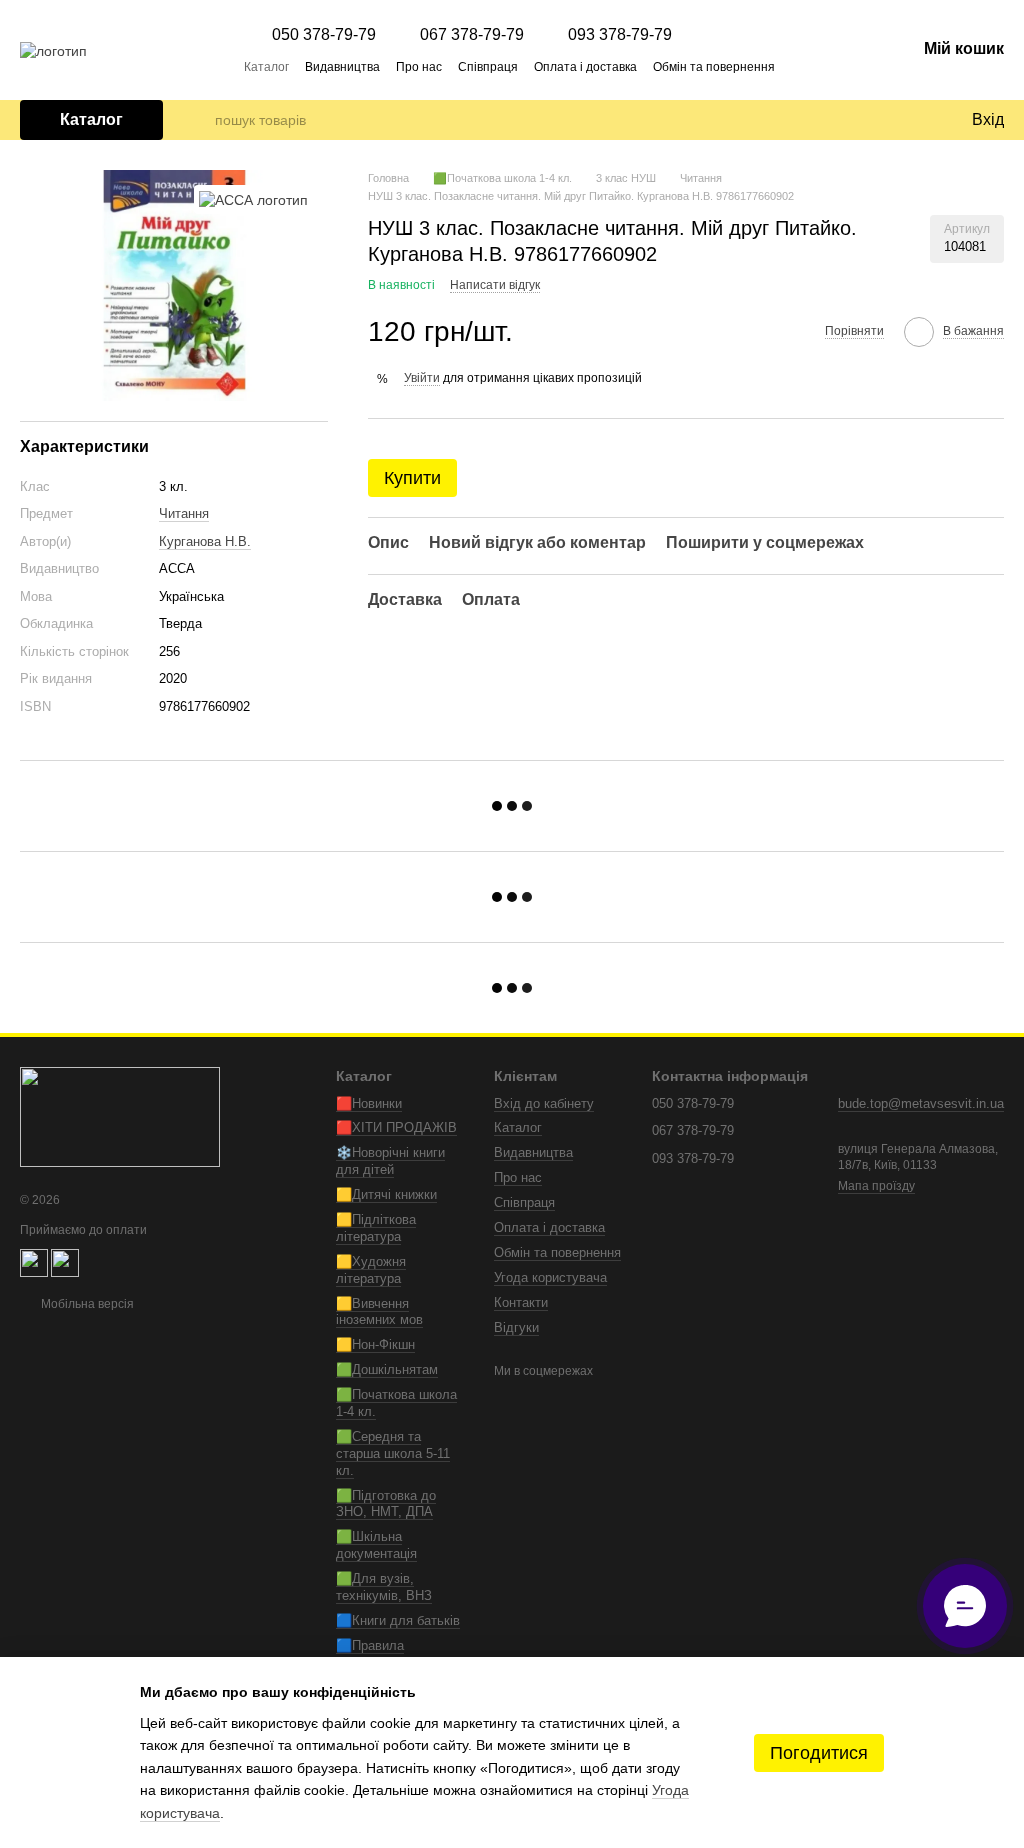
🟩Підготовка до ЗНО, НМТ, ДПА (386, 1504)
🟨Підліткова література (376, 1228)
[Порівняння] (874, 120)
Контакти (521, 1302)
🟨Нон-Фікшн (375, 1344)
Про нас (419, 67)
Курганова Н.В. (205, 541)
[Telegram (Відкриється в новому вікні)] (828, 66)
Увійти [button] (422, 378)
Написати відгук (495, 285)
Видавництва (342, 67)
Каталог (266, 67)
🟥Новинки (369, 1103)
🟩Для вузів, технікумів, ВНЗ (384, 1587)
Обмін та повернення (714, 67)
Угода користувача (550, 1277)
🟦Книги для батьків (398, 1620)
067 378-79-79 (472, 35)
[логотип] (120, 1116)
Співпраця (488, 67)
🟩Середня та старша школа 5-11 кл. (393, 1453)
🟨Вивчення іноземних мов (379, 1312)
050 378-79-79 (324, 35)
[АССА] (253, 199)
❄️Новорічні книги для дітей (390, 1161)
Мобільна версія (86, 1304)
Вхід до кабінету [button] (544, 1103)
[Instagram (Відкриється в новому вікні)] (852, 66)
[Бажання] (914, 120)
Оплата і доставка (585, 67)
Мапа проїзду (876, 1186)
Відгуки (516, 1327)
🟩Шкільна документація (376, 1545)
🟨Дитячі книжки (386, 1194)
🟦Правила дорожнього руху (387, 1654)
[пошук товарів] (199, 120)
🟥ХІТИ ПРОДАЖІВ (396, 1127)
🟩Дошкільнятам (387, 1369)
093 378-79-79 (620, 35)
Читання (184, 513)
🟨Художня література (371, 1270)
